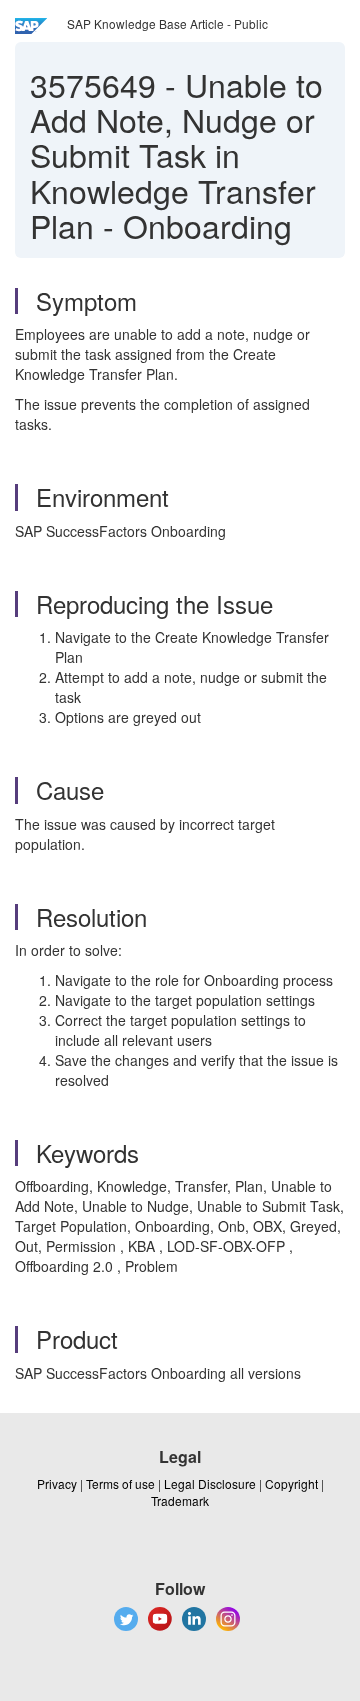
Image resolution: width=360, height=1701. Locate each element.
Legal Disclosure (210, 1483)
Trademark (180, 1500)
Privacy (57, 1483)
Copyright (291, 1483)
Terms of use (120, 1483)
